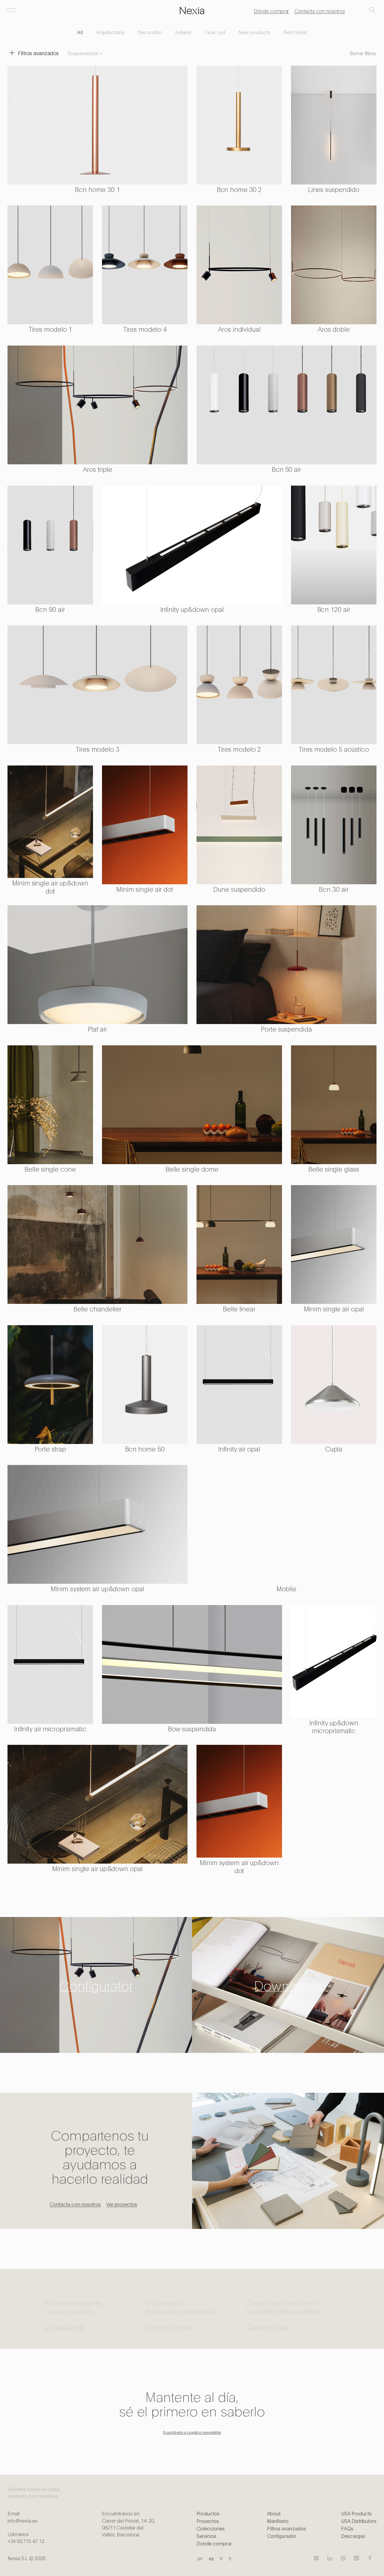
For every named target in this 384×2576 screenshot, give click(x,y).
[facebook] (370, 2558)
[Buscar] (372, 11)
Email (22, 2517)
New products (254, 32)
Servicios (206, 2536)
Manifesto (278, 2521)
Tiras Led (215, 32)
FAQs (347, 2528)
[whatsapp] (356, 2558)
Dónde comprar (271, 11)
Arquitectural (110, 32)
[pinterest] (343, 2558)
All (80, 32)
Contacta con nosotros (320, 11)
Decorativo (150, 32)
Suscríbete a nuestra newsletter (192, 2432)
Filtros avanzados (286, 2528)
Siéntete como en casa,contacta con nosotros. (34, 2492)
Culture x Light (268, 2321)
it (230, 2558)
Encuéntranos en (128, 2524)
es (211, 2558)
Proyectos (208, 2521)
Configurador (282, 2536)
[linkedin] (330, 2558)
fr (221, 2558)
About (274, 2513)
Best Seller (295, 32)
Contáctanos (64, 2321)
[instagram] (316, 2558)
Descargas (353, 2536)
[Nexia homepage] (192, 11)
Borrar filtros (363, 53)
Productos (208, 2513)
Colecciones (211, 2528)
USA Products (356, 2513)
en (200, 2558)
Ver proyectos (122, 2204)
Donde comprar (214, 2543)
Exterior (183, 32)
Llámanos (26, 2537)
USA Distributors (359, 2521)
